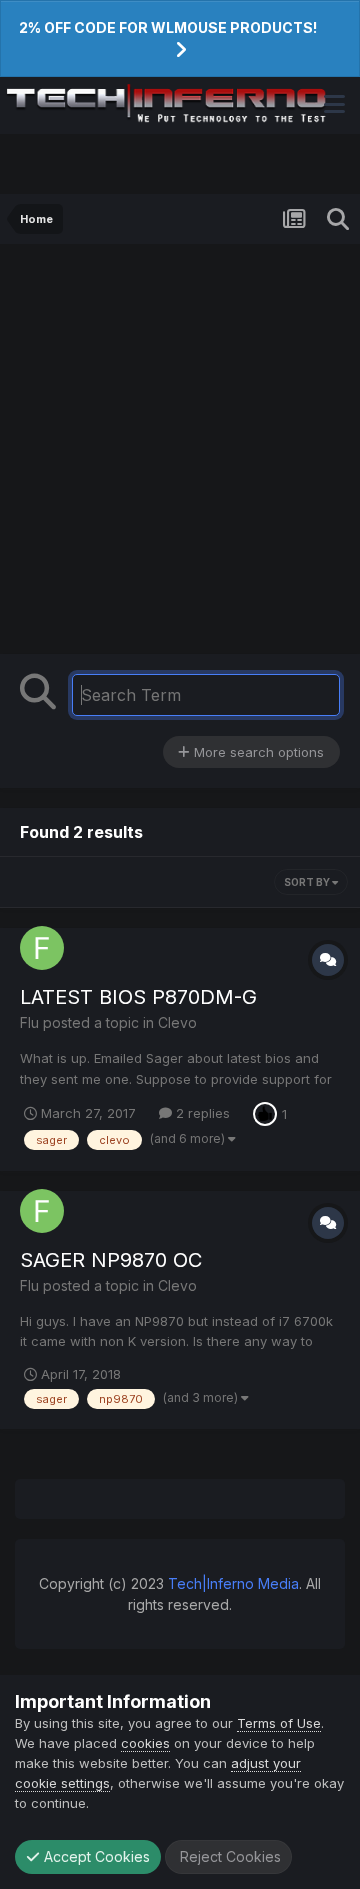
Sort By (308, 882)
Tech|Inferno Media (233, 1583)
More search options (257, 752)
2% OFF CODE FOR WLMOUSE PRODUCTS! (168, 27)
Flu (29, 1022)
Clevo (177, 1022)
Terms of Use (279, 1723)
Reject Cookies (228, 1856)
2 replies (201, 1113)
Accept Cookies (95, 1856)
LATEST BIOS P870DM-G (138, 997)
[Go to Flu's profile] (42, 948)
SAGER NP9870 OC (111, 1260)
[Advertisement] (180, 454)
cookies (145, 1743)
